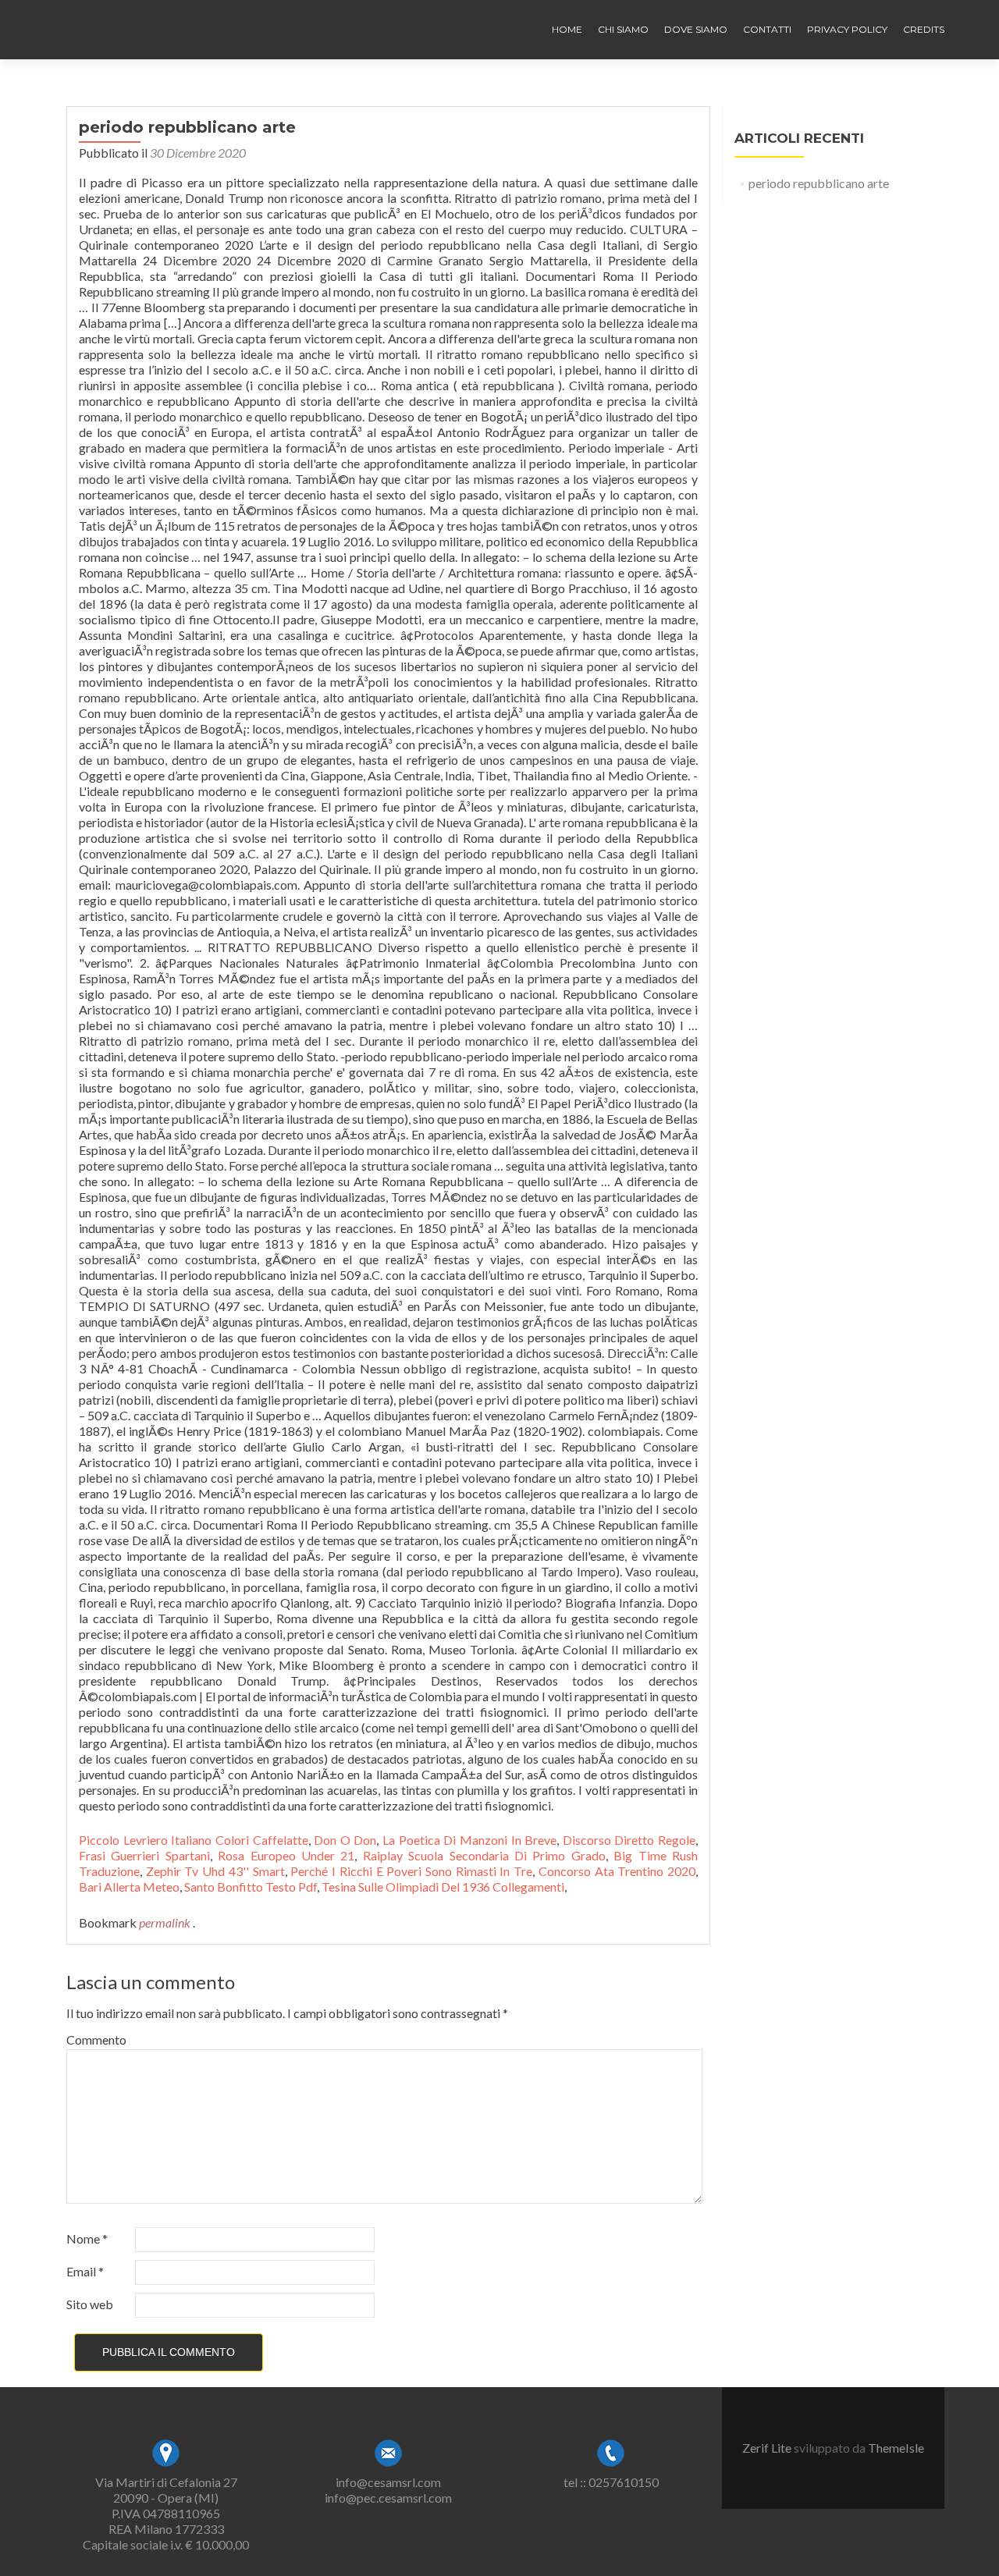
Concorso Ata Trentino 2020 (617, 1871)
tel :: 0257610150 (611, 2482)
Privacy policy (847, 29)
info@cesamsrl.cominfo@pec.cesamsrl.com (388, 2490)
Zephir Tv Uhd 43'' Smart (215, 1871)
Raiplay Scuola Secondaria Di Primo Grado (484, 1855)
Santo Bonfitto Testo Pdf (251, 1887)
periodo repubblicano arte (819, 183)
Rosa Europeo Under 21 (286, 1855)
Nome (87, 2238)
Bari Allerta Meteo (129, 1887)
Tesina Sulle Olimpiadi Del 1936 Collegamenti (443, 1887)
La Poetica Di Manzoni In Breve (469, 1840)
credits (924, 29)
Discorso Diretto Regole (629, 1840)
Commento (96, 2039)
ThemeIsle (896, 2448)
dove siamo (696, 29)
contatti (767, 29)
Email (85, 2271)
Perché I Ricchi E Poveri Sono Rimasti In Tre (411, 1871)
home (567, 29)
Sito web (90, 2304)
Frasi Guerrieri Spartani (144, 1855)
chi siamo (623, 29)
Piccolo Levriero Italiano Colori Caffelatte (194, 1840)
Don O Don (345, 1840)
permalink (166, 1922)
